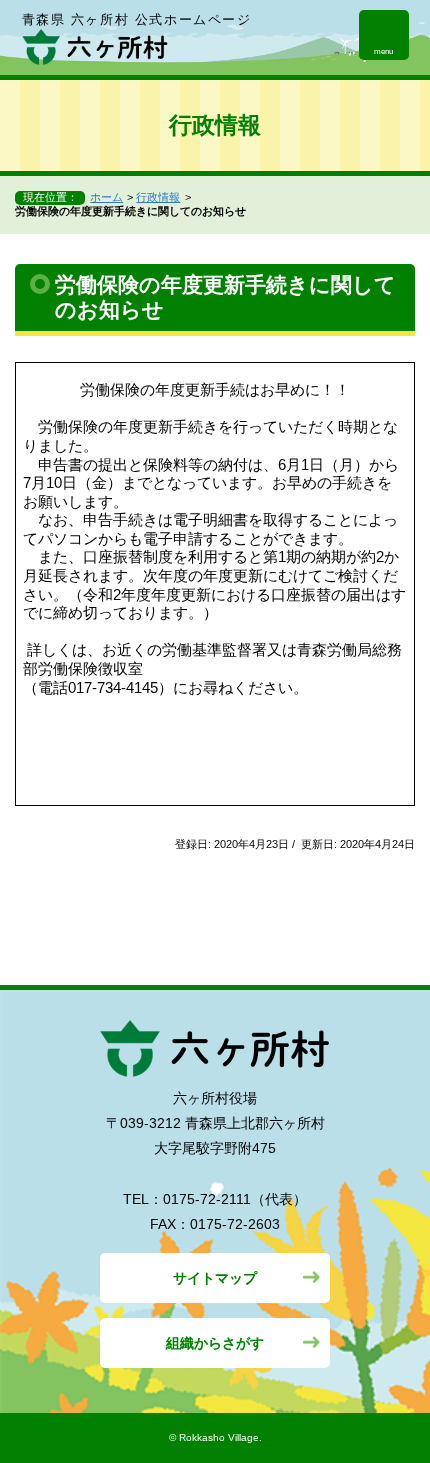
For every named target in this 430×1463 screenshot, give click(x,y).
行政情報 (158, 197)
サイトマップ (215, 1278)
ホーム (106, 197)
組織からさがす (215, 1343)
